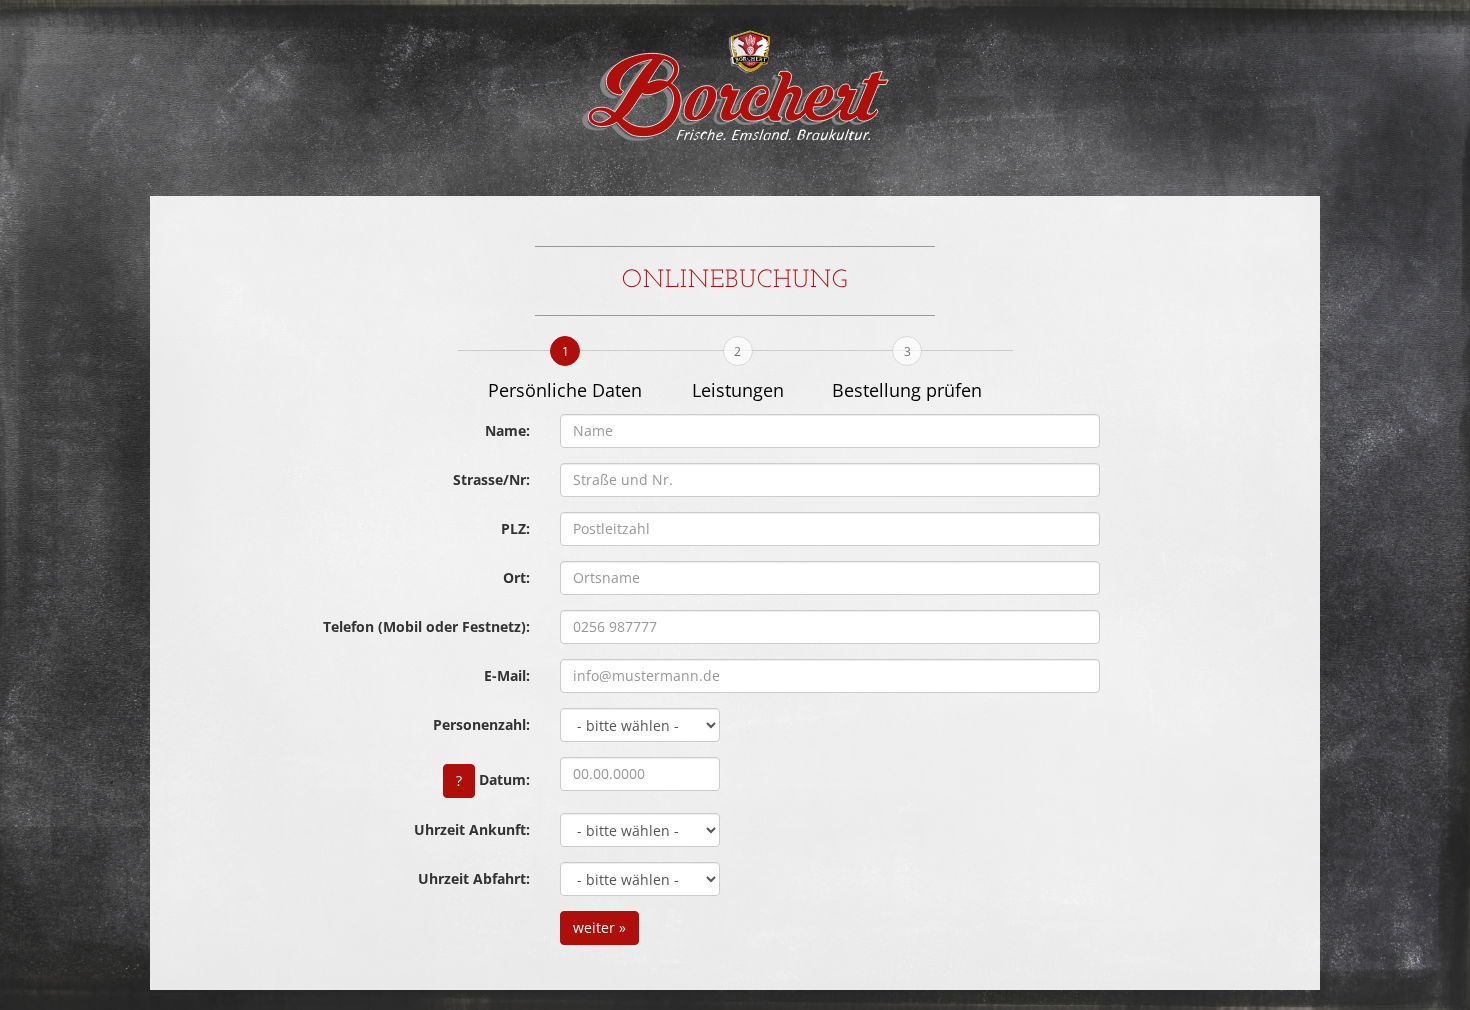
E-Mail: (507, 675)
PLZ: (515, 528)
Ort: (516, 577)
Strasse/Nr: (491, 479)
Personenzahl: (481, 724)
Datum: (493, 779)
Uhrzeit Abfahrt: (474, 878)
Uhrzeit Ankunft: (472, 829)
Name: (507, 430)
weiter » (599, 927)
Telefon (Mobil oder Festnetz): (426, 626)
